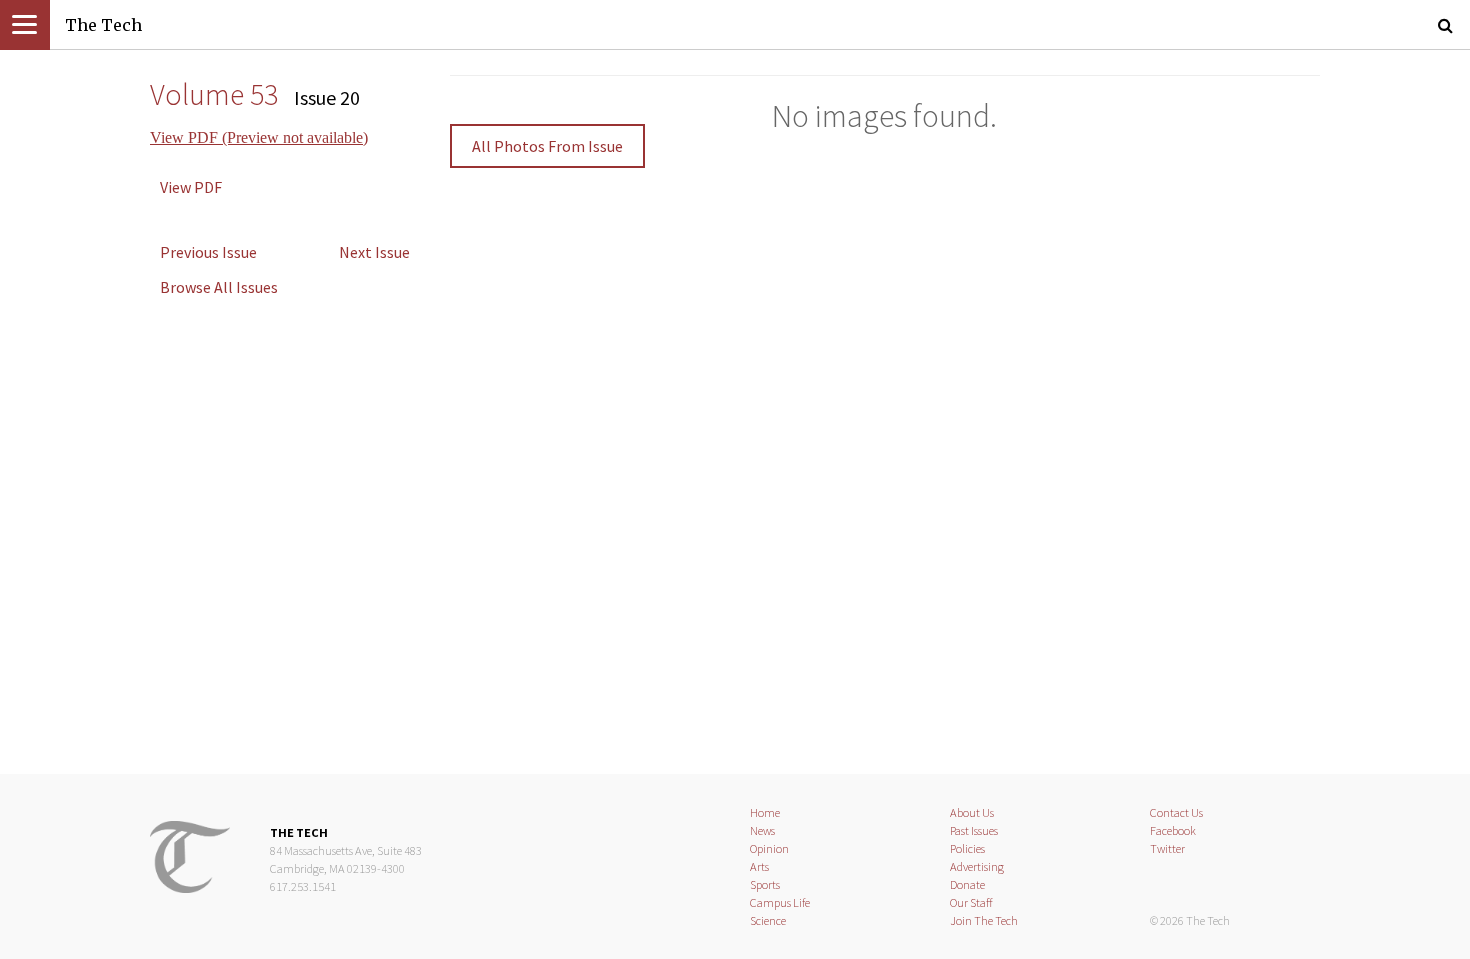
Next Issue (374, 252)
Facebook (1173, 830)
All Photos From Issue (547, 146)
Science (768, 920)
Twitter (1167, 848)
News (762, 830)
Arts (759, 866)
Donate (967, 884)
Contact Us (1176, 812)
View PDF (191, 187)
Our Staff (971, 902)
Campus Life (780, 902)
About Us (972, 812)
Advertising (977, 866)
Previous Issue (208, 252)
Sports (765, 884)
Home (765, 812)
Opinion (769, 848)
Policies (967, 848)
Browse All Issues (219, 287)
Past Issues (974, 830)
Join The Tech (984, 920)
